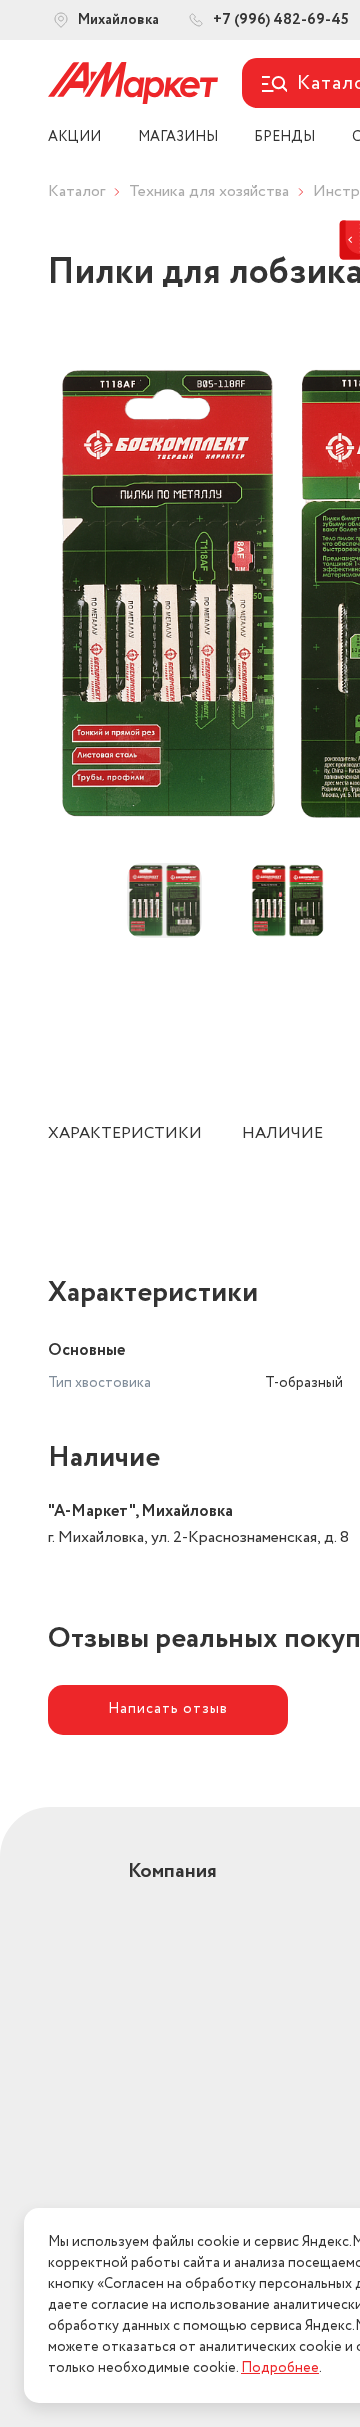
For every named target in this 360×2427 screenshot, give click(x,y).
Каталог (76, 191)
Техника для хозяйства (209, 191)
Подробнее (280, 2368)
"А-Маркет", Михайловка (140, 1511)
